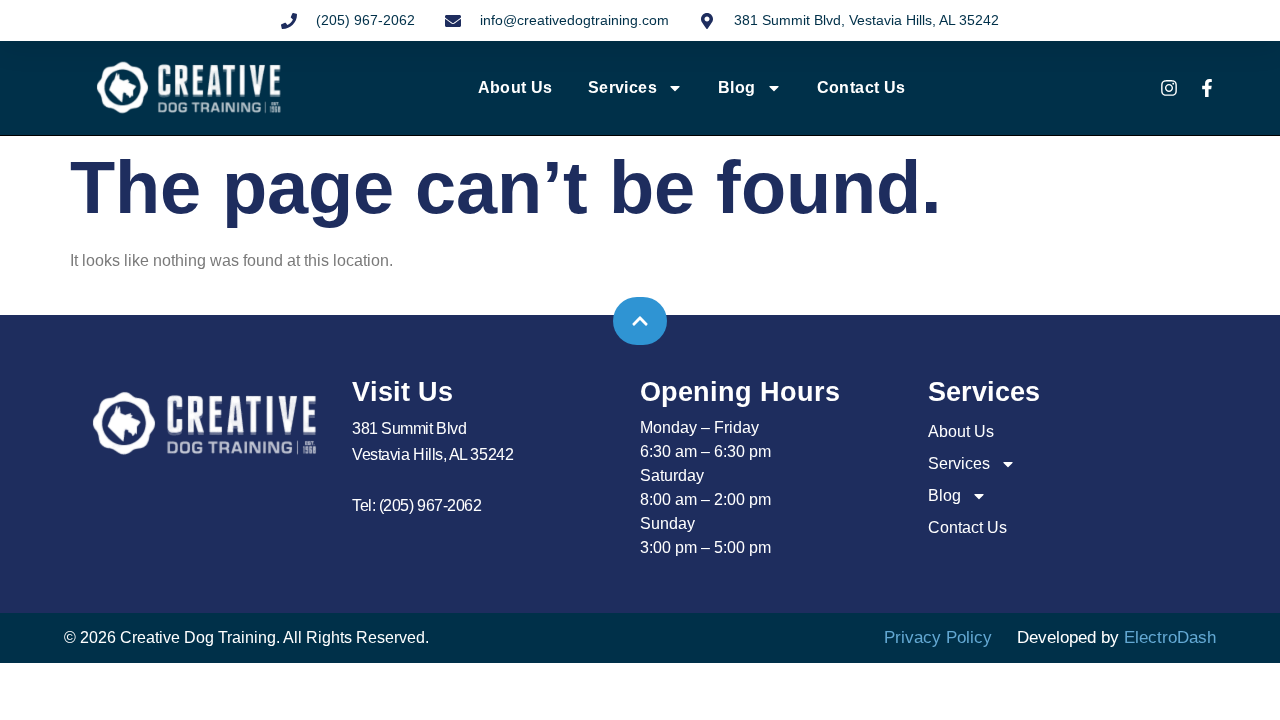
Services (622, 87)
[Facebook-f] (1207, 88)
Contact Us (861, 87)
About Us (515, 87)
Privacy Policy (938, 637)
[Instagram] (1169, 88)
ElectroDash (1170, 637)
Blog (737, 87)
